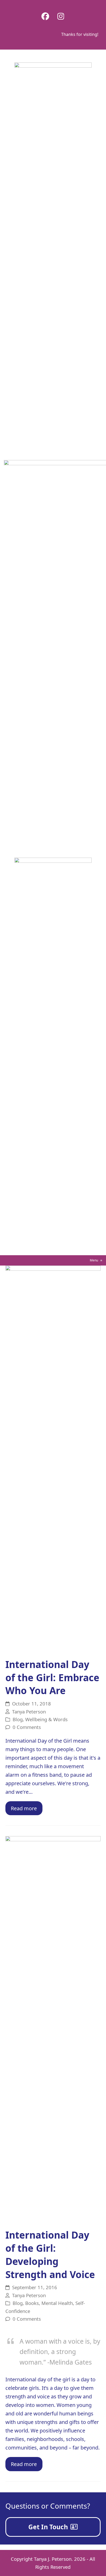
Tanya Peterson (29, 1712)
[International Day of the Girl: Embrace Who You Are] (53, 1459)
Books (32, 2303)
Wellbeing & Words (46, 1719)
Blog (18, 1719)
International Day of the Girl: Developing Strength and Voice (50, 2255)
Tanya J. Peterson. (53, 2559)
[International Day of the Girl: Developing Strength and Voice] (53, 2029)
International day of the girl (38, 2379)
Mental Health (57, 2303)
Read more (24, 1808)
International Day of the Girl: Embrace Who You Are (52, 1678)
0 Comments (27, 1727)
